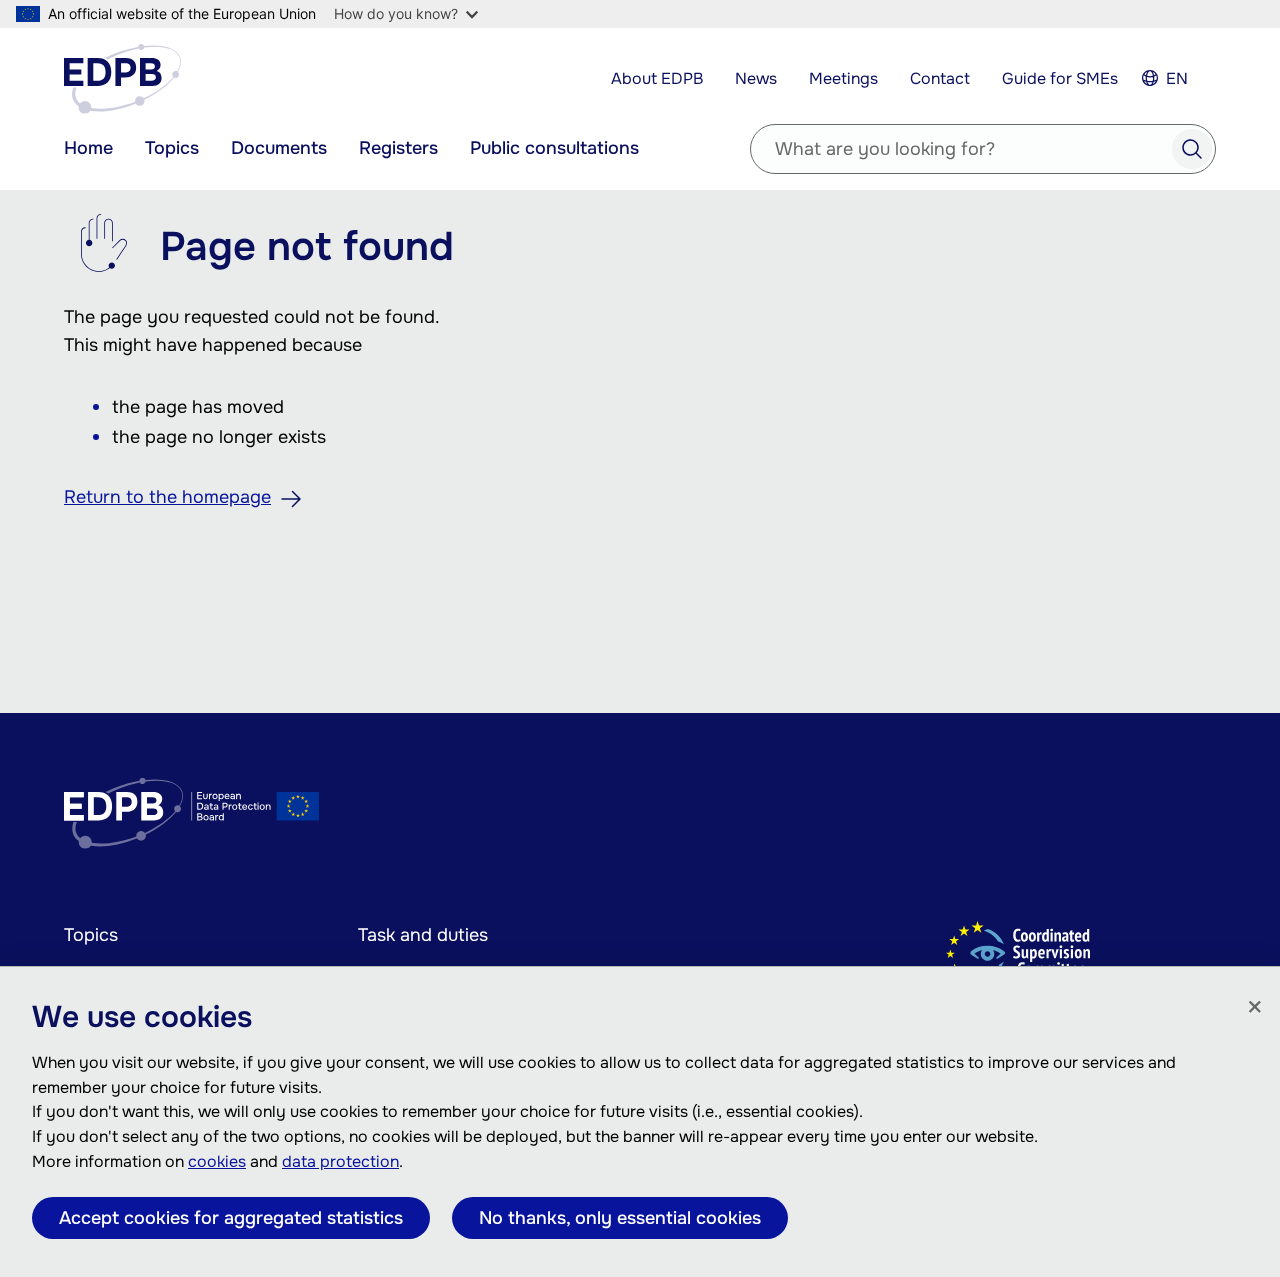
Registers (398, 148)
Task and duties (423, 935)
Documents (279, 148)
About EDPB (657, 78)
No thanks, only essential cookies (620, 1218)
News (756, 78)
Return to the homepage (167, 497)
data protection (340, 1161)
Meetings (843, 78)
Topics (172, 148)
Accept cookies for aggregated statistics (231, 1218)
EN (1177, 78)
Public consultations (554, 148)
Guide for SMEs (1060, 78)
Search (1192, 149)
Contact (940, 78)
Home (88, 148)
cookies (217, 1161)
